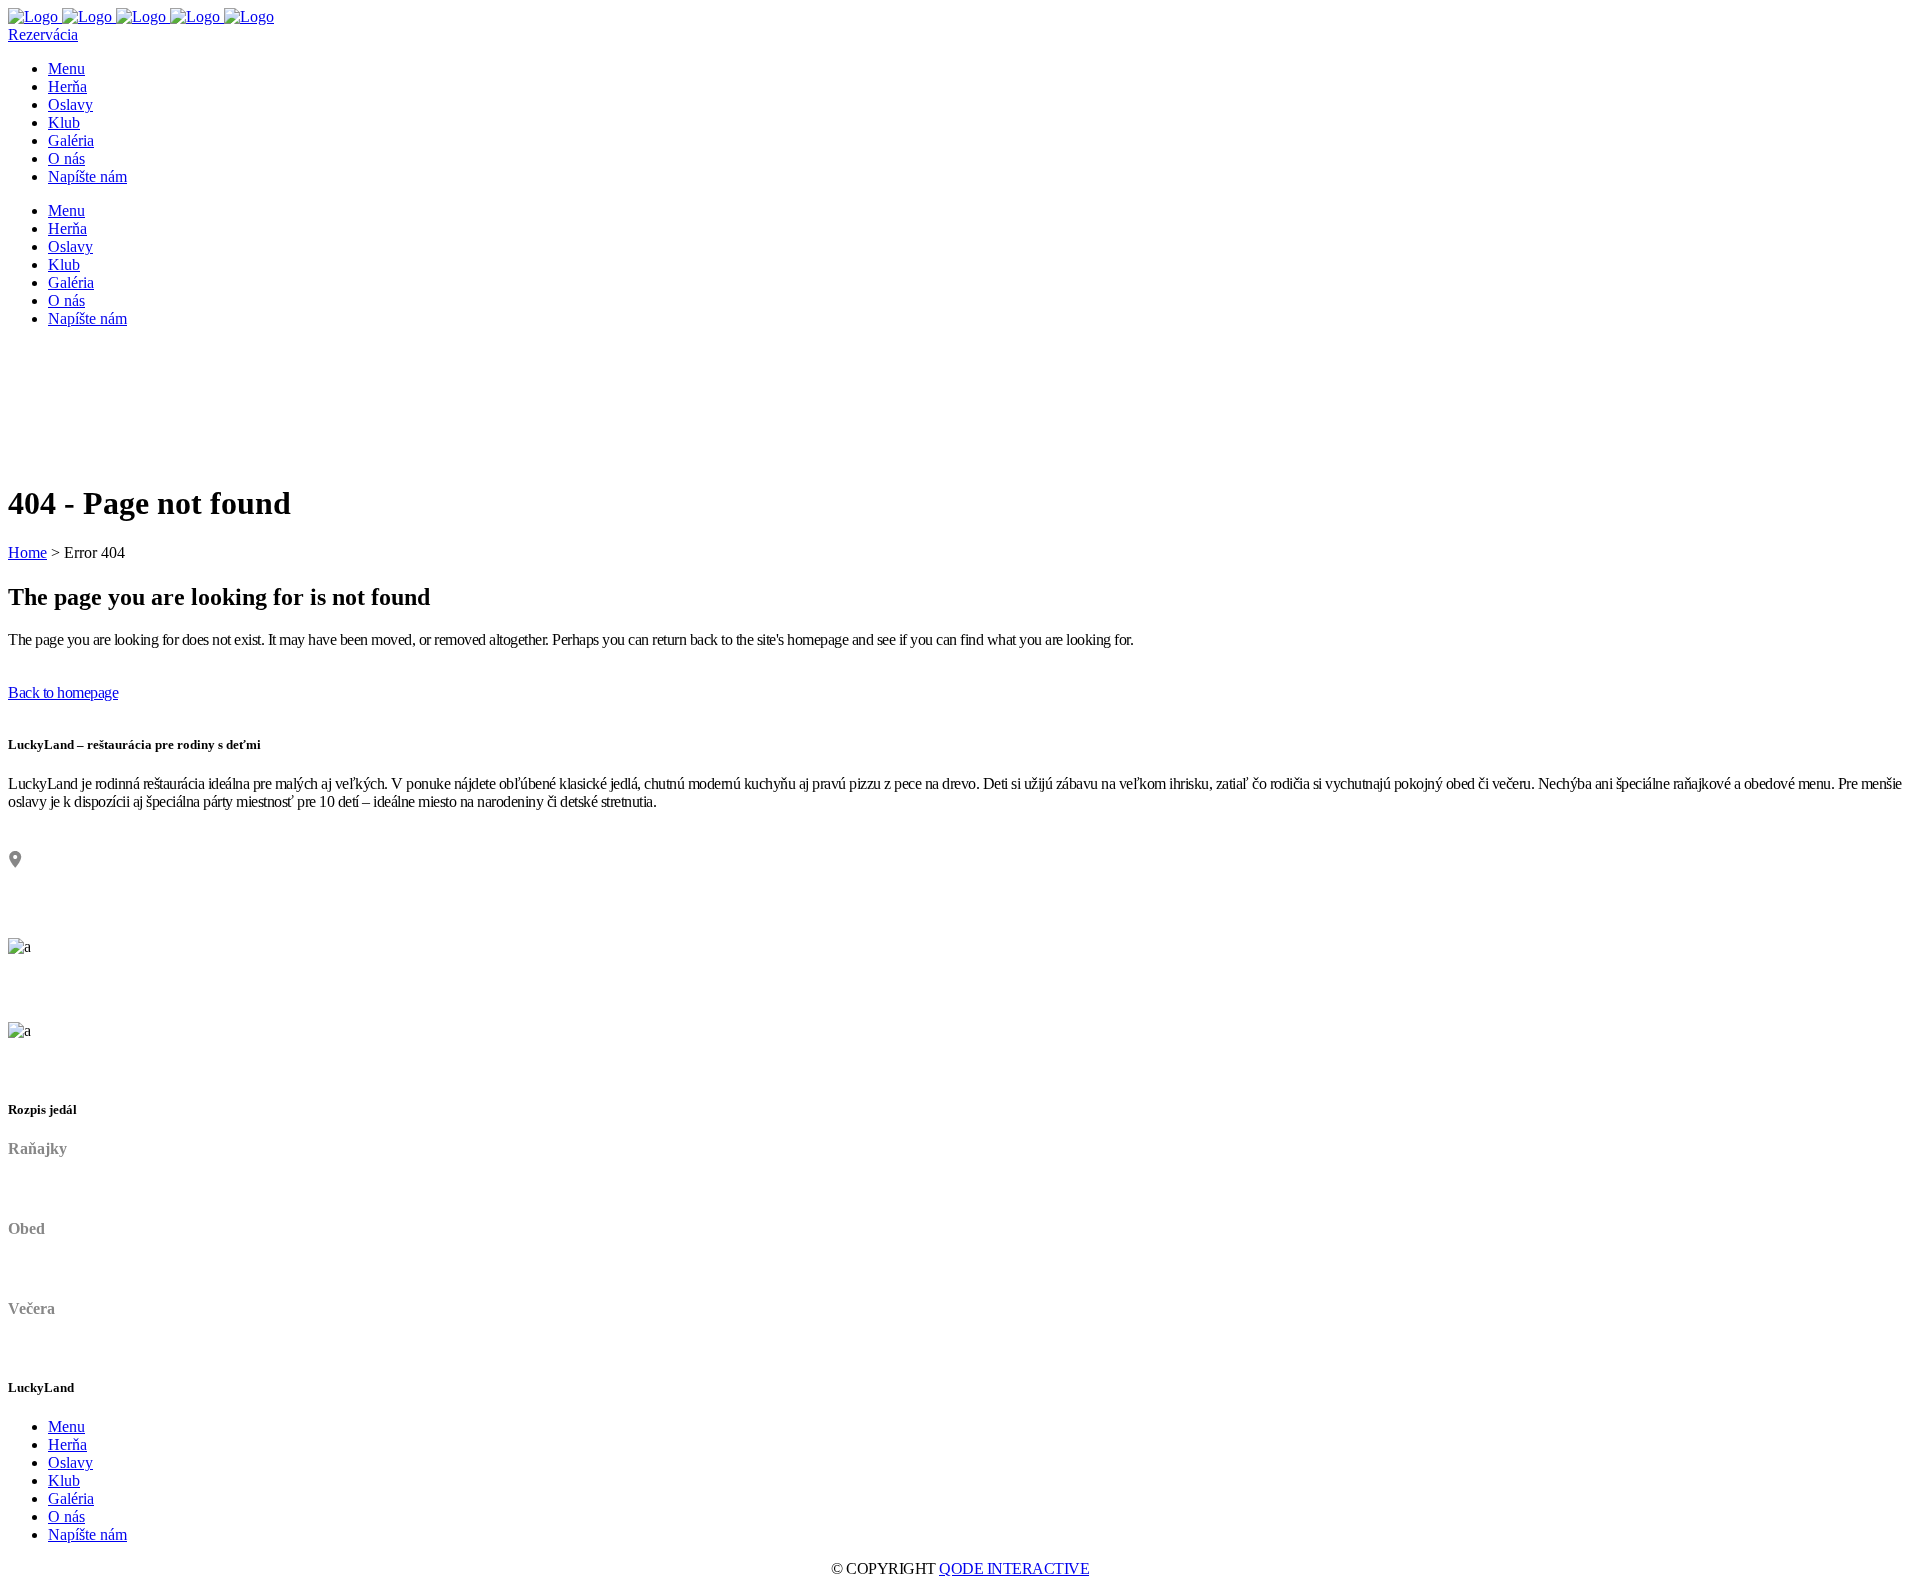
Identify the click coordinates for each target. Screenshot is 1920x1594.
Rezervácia (43, 34)
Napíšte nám (87, 1534)
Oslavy (70, 1462)
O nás (66, 1516)
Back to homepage (63, 692)
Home (27, 552)
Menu (66, 1426)
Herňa (67, 1444)
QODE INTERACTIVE (1014, 1568)
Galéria (71, 1498)
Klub (64, 1480)
